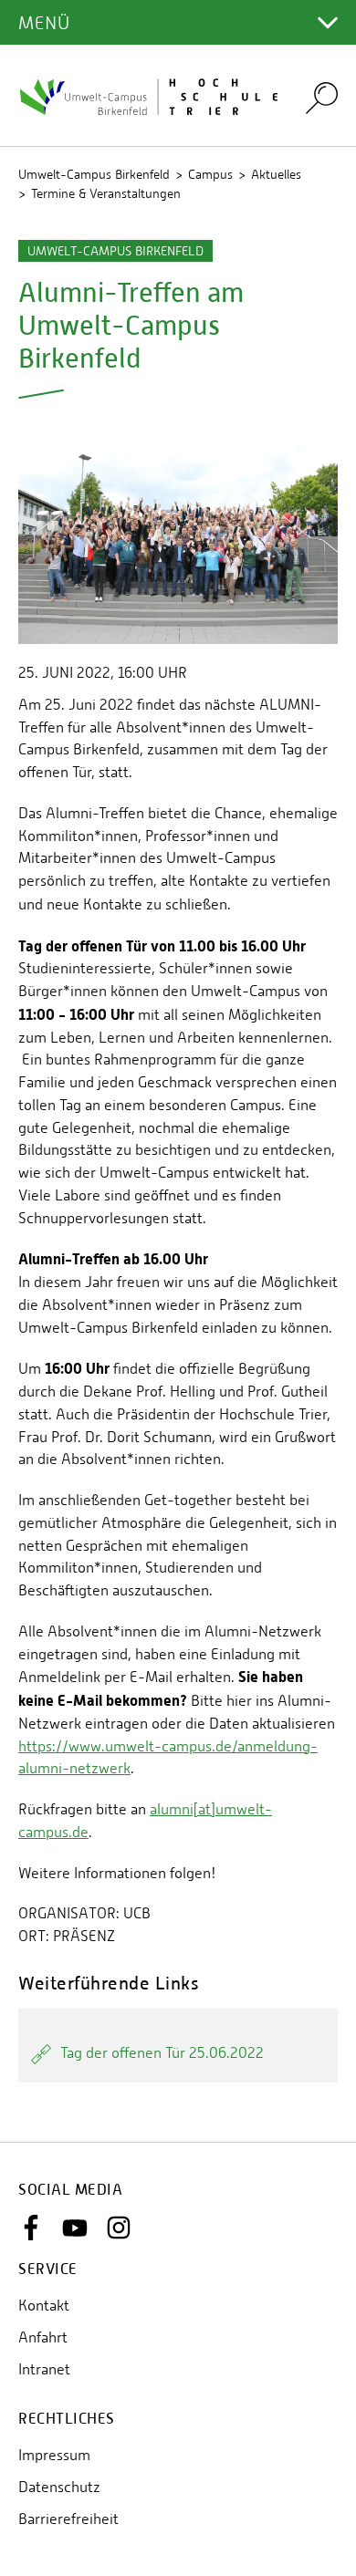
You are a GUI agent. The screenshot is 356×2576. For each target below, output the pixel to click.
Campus (210, 174)
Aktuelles (276, 174)
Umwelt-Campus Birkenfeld (94, 174)
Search (322, 97)
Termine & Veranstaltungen (106, 193)
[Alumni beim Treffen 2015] (178, 537)
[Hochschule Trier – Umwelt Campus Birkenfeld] (151, 96)
